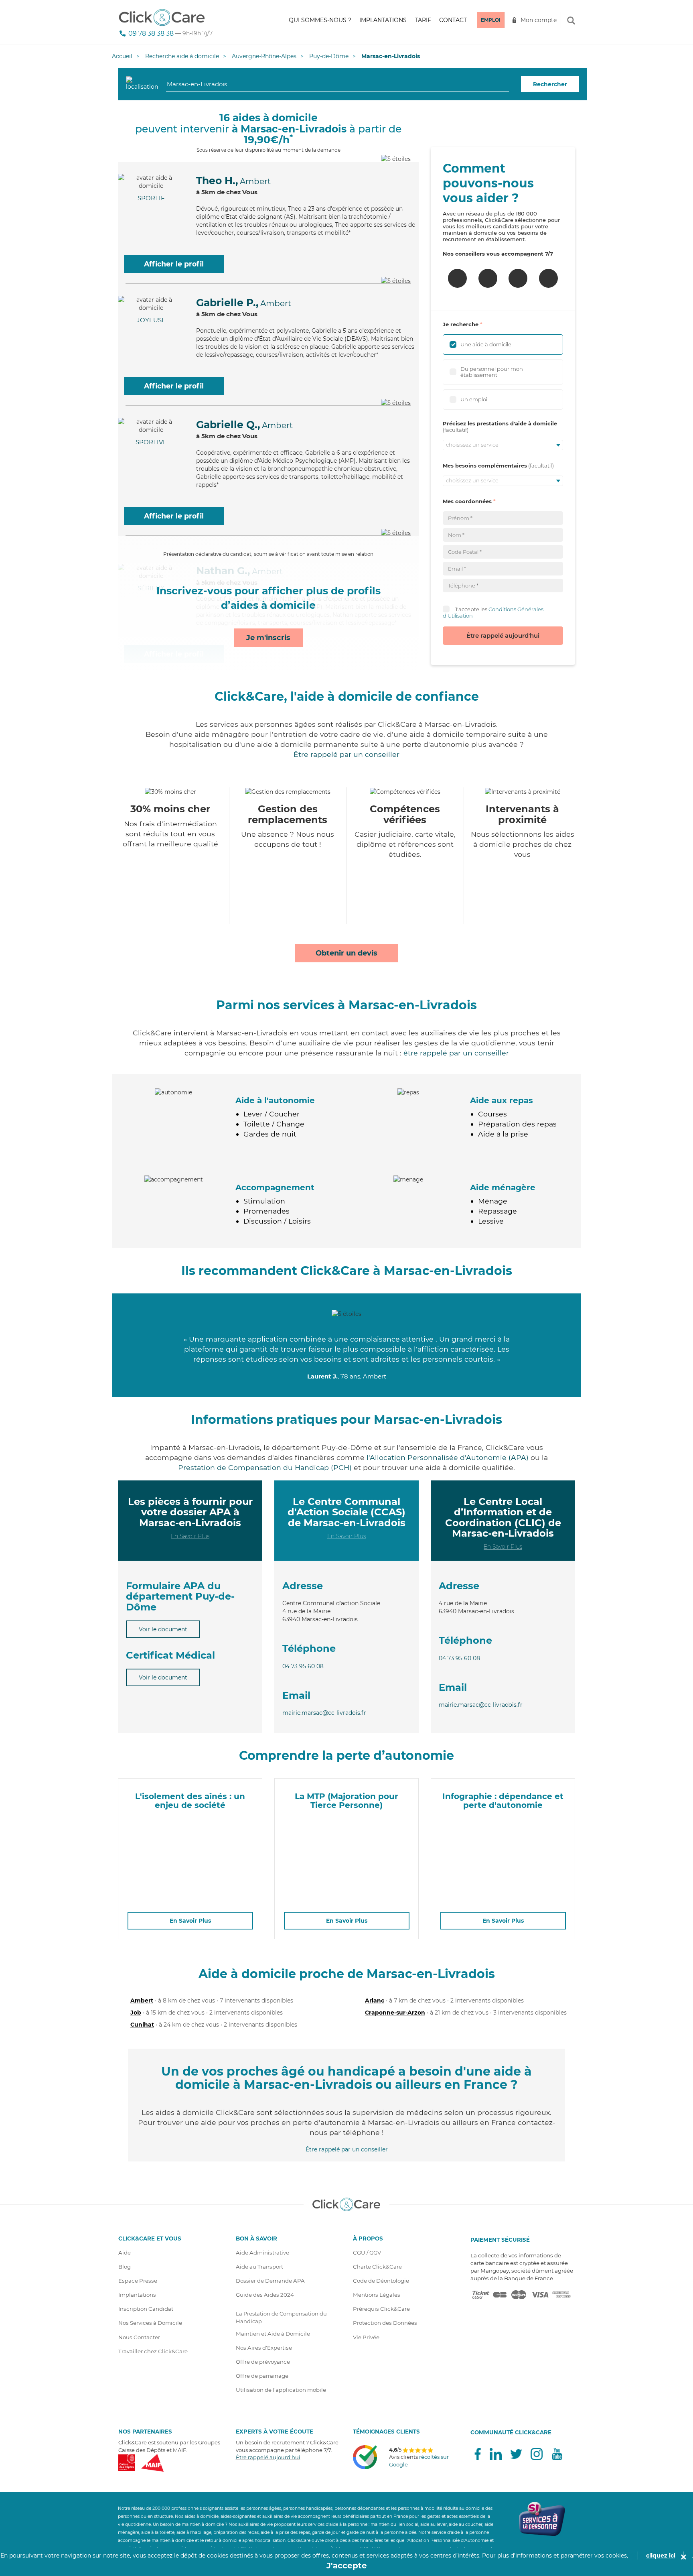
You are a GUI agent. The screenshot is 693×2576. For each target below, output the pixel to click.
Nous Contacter (139, 2337)
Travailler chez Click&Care (153, 2351)
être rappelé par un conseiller (456, 1053)
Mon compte (539, 20)
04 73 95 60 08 (303, 1666)
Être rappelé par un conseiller (346, 754)
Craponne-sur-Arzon (395, 2013)
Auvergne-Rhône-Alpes (264, 56)
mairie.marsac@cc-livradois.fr (324, 1713)
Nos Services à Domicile (150, 2323)
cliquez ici (661, 2556)
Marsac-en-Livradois (391, 56)
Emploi (491, 20)
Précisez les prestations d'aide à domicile (500, 423)
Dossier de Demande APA (270, 2281)
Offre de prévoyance (263, 2362)
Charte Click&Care (377, 2267)
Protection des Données (385, 2323)
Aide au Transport (259, 2267)
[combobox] (337, 84)
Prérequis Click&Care (381, 2309)
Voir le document (163, 1629)
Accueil (122, 56)
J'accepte (347, 2566)
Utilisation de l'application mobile (281, 2390)
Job (136, 2013)
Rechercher (550, 84)
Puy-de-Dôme (329, 56)
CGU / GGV (367, 2253)
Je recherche (461, 324)
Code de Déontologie (381, 2281)
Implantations (383, 20)
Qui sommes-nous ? (320, 20)
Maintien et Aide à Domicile (273, 2334)
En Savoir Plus (190, 1536)
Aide (125, 2253)
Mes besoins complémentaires (485, 466)
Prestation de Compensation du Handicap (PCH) (265, 1467)
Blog (125, 2267)
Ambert (142, 2001)
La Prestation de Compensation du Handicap (281, 2317)
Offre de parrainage (262, 2376)
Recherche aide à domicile (182, 56)
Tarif (423, 20)
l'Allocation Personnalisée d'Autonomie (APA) (448, 1457)
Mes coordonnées (467, 501)
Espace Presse (138, 2281)
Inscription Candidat (146, 2309)
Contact (453, 20)
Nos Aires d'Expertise (264, 2348)
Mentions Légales (377, 2295)
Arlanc (375, 2001)
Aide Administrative (262, 2253)
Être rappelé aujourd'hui (503, 635)
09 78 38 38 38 (151, 34)
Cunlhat (142, 2025)
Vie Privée (366, 2337)
